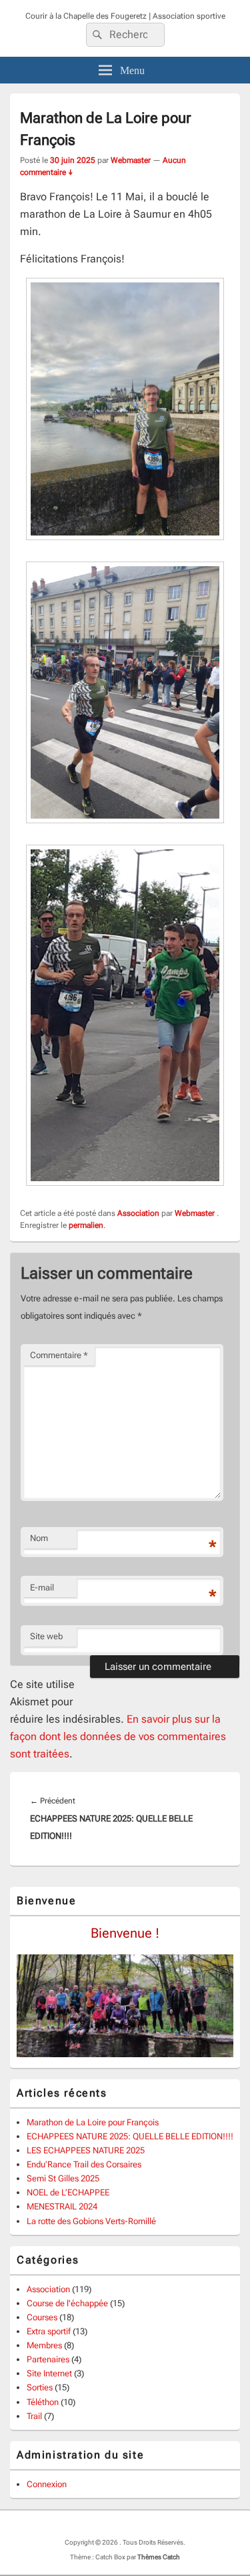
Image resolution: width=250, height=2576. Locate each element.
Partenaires (48, 2359)
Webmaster (131, 160)
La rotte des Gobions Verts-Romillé (91, 2221)
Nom (39, 1538)
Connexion (47, 2484)
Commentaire (59, 1355)
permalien (86, 1225)
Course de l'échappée (67, 2303)
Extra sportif (49, 2331)
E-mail (42, 1587)
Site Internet (49, 2373)
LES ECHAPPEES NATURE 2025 (86, 2150)
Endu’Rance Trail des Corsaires (84, 2164)
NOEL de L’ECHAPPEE (68, 2192)
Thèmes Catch (159, 2557)
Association (138, 1213)
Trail (34, 2416)
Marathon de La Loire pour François (93, 2122)
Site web (46, 1636)
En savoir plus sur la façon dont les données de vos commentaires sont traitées (118, 1736)
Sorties (40, 2387)
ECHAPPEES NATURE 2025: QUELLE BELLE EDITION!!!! (130, 2136)
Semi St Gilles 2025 (63, 2178)
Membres (44, 2345)
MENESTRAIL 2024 (62, 2206)
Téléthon (43, 2402)
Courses (42, 2317)
